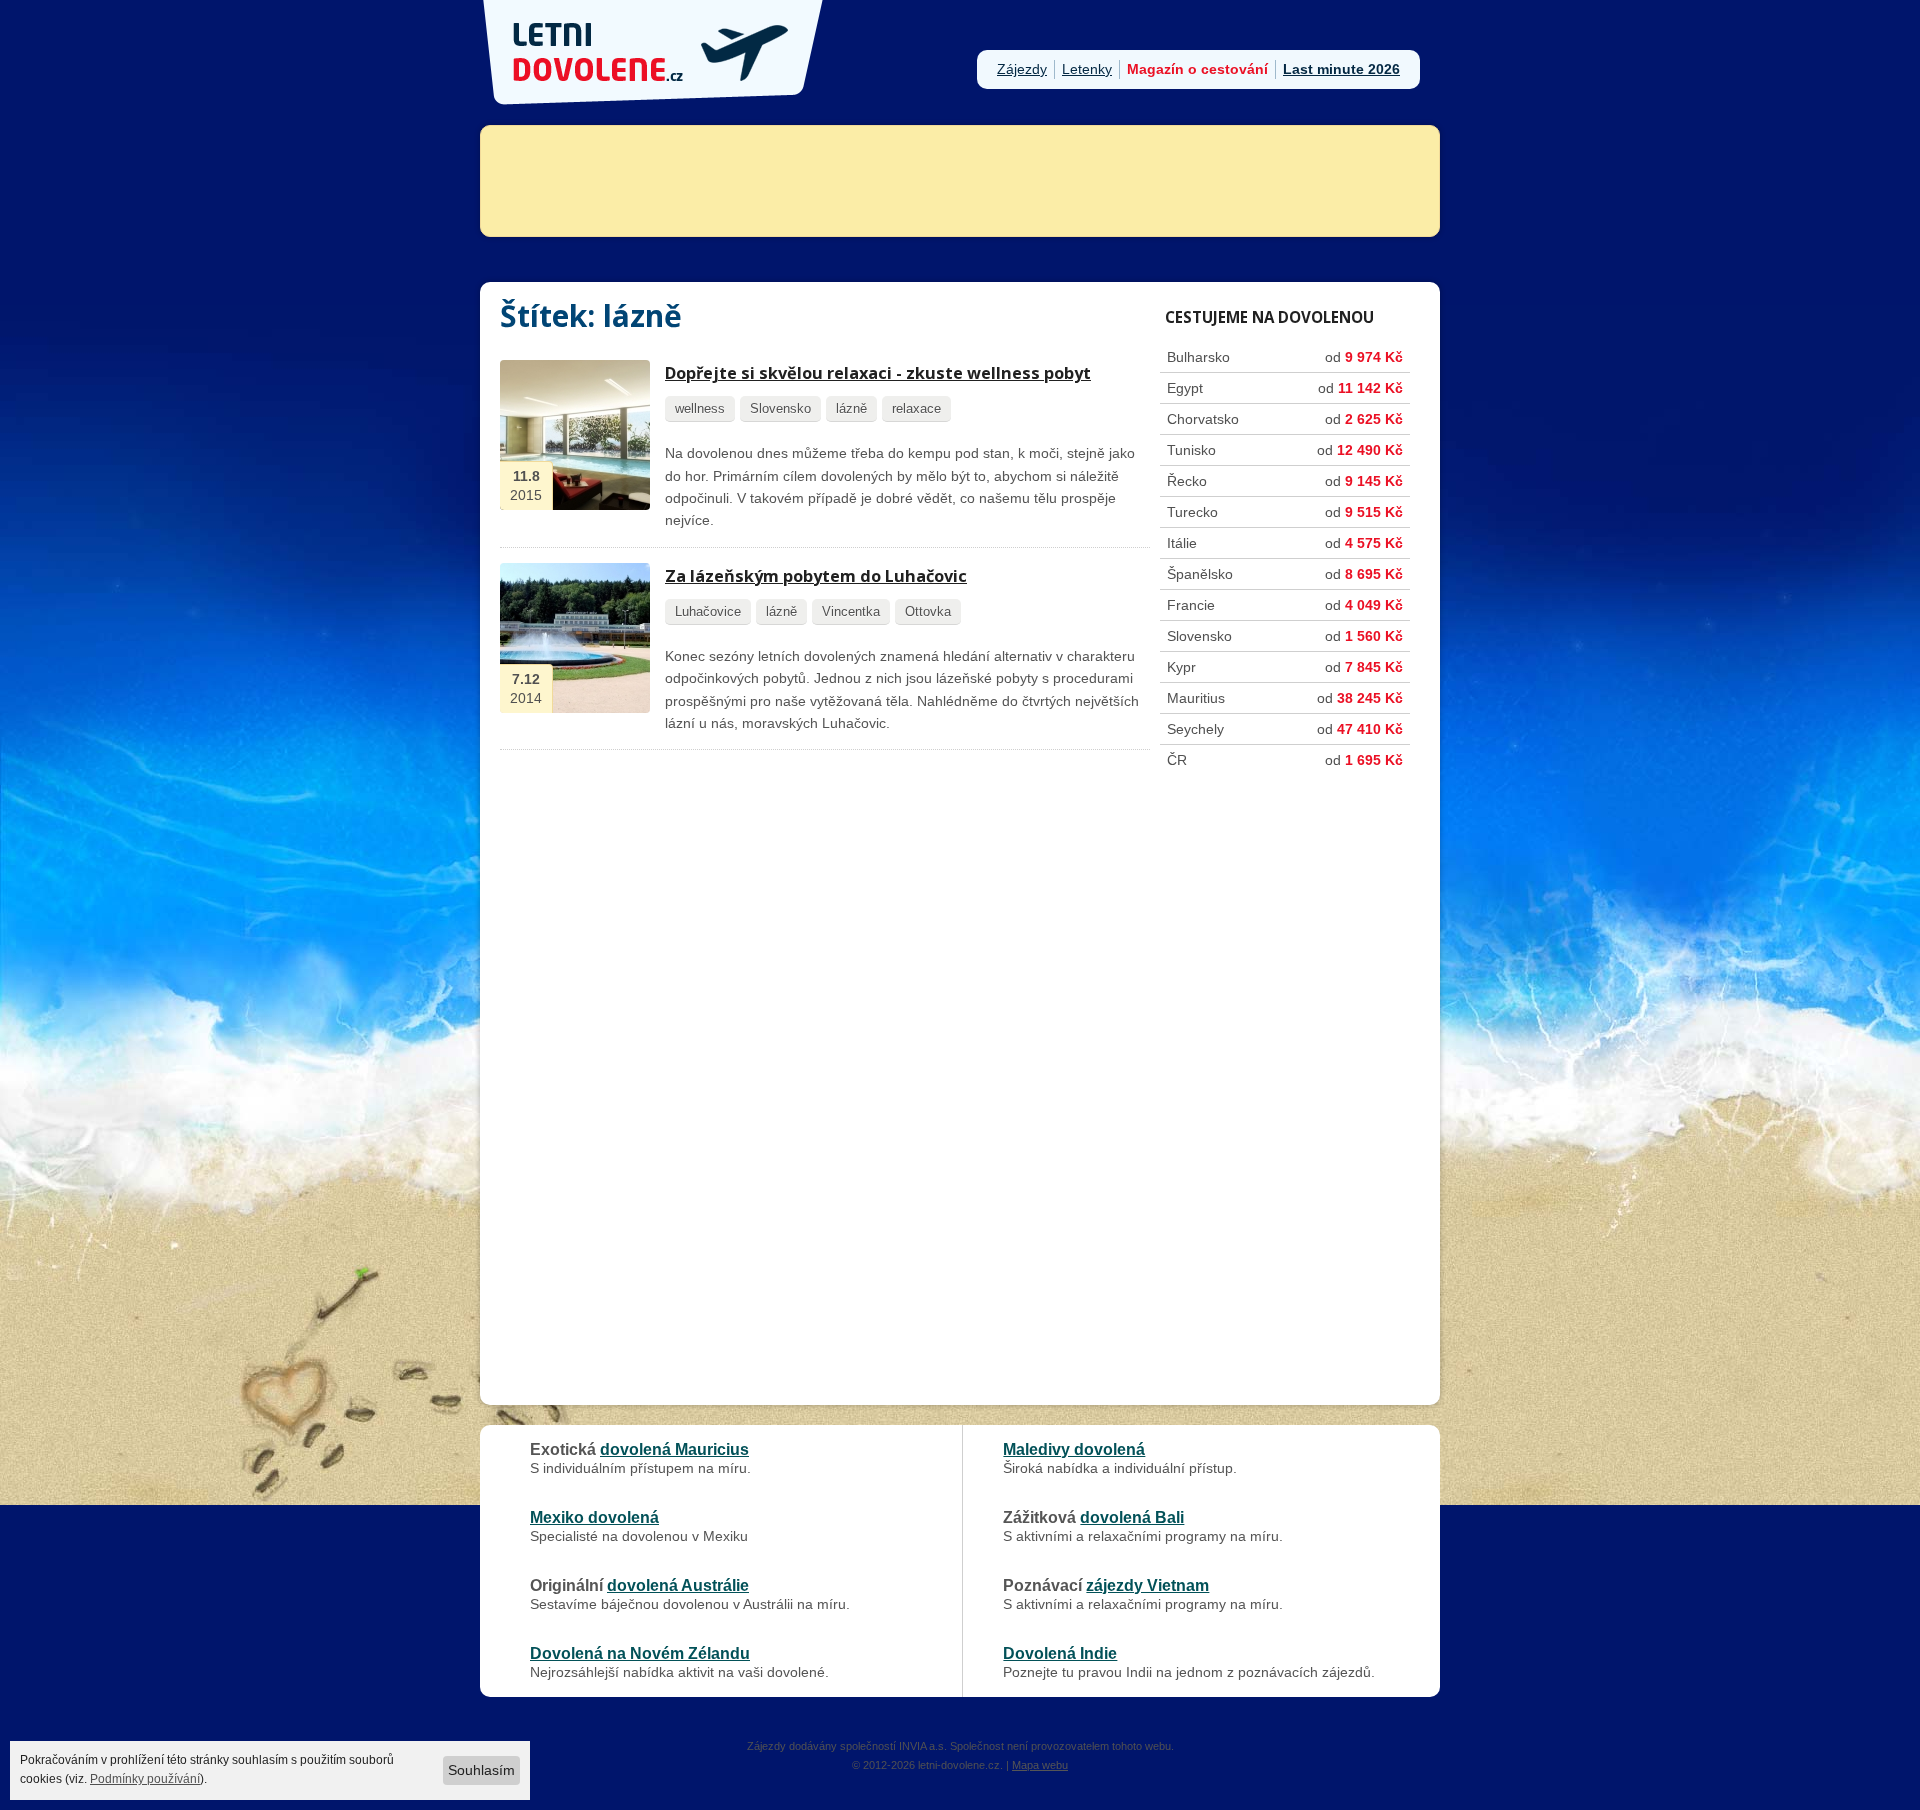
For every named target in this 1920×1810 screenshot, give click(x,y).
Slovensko (780, 408)
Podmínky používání (145, 1779)
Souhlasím (481, 1770)
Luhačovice (708, 611)
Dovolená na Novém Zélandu (640, 1653)
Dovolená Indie (1060, 1653)
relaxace (916, 408)
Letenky (1087, 69)
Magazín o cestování (1197, 69)
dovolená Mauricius (674, 1449)
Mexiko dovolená (594, 1517)
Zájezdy (1022, 69)
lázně (851, 408)
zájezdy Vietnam (1147, 1585)
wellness (700, 408)
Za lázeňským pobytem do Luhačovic (816, 576)
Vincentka (851, 611)
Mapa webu (1040, 1765)
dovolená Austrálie (678, 1585)
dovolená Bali (1132, 1517)
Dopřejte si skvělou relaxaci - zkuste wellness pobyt (878, 373)
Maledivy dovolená (1074, 1449)
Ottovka (928, 611)
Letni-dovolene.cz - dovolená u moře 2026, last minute (655, 52)
